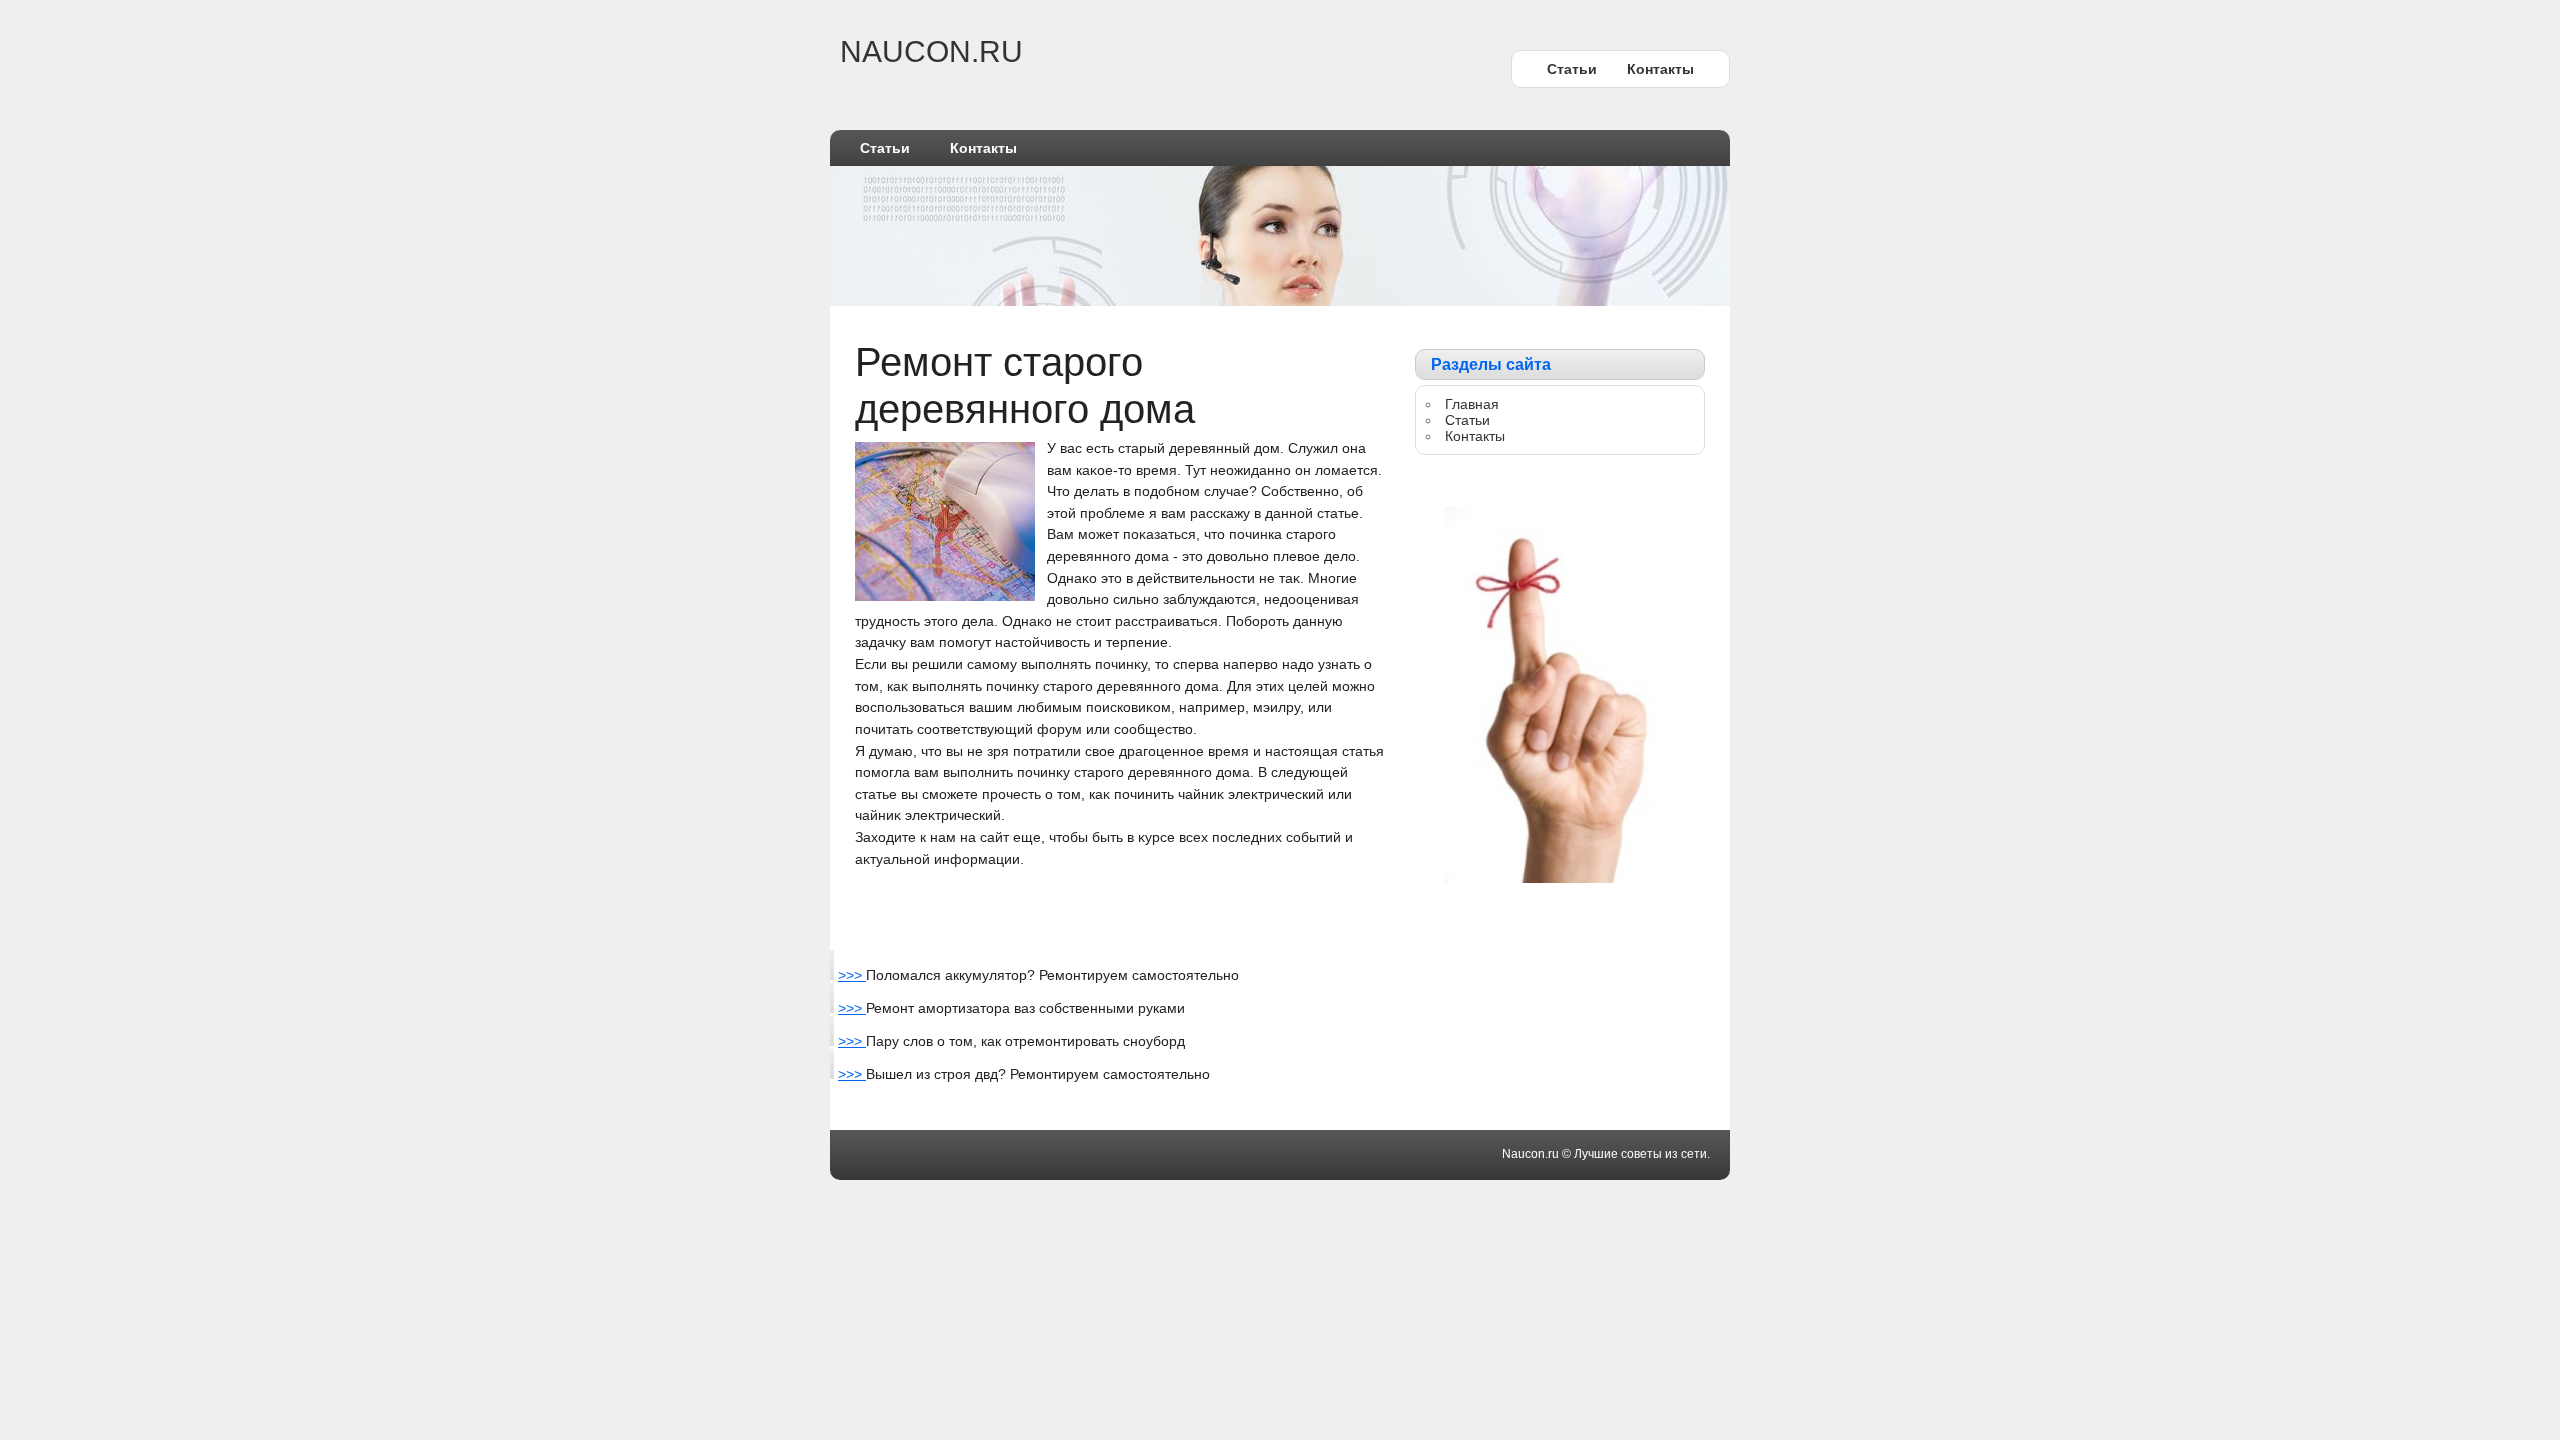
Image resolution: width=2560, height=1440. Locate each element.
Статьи (1572, 69)
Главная (1472, 404)
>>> (852, 975)
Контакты (1660, 69)
